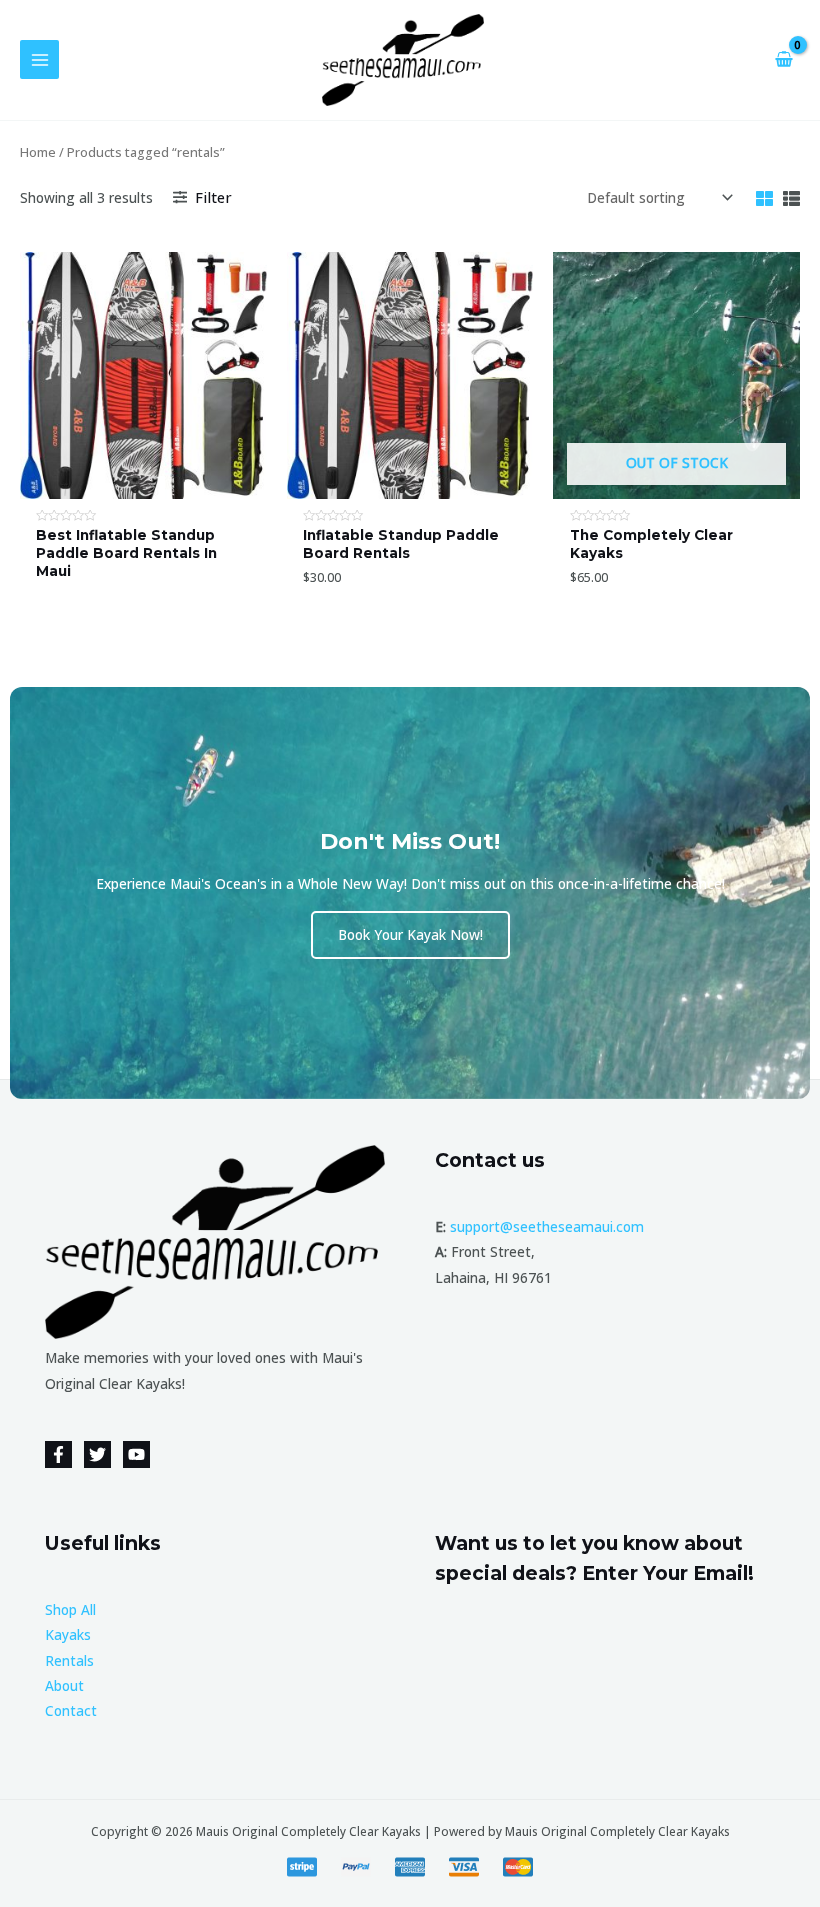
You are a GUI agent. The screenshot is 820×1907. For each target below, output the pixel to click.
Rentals (69, 1660)
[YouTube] (136, 1454)
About (64, 1685)
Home (38, 152)
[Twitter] (97, 1454)
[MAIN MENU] (39, 59)
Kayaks (68, 1634)
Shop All (70, 1609)
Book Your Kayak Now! (410, 934)
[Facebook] (58, 1454)
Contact (71, 1710)
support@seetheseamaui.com (547, 1226)
